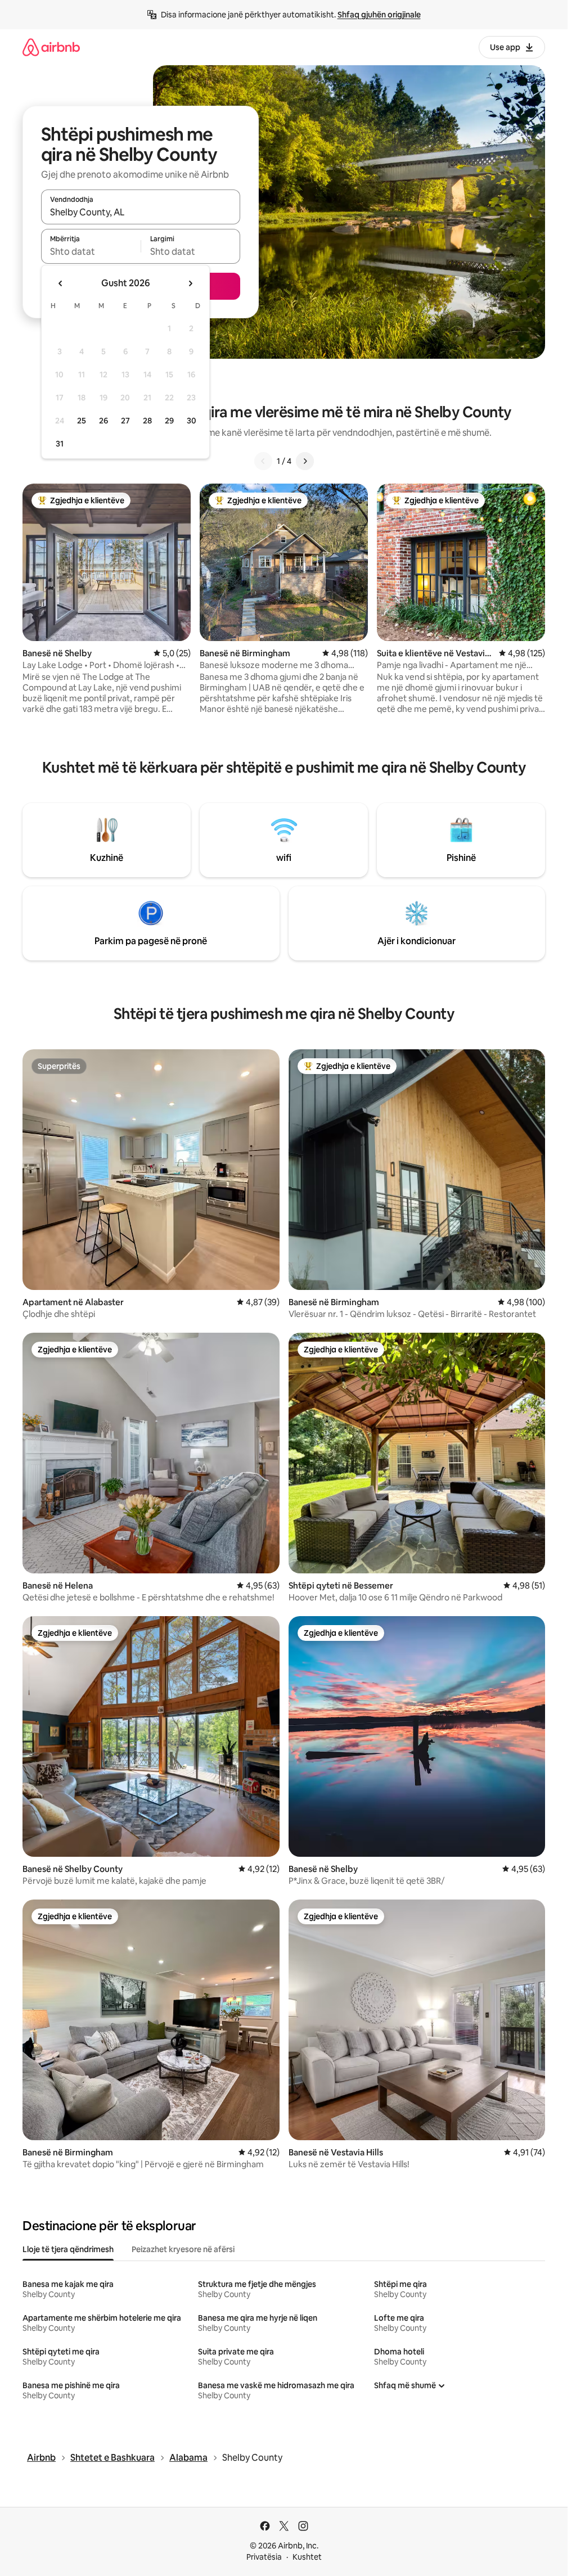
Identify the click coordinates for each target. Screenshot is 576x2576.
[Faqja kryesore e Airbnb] (51, 47)
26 (103, 421)
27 (125, 421)
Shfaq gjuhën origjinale (379, 15)
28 (147, 421)
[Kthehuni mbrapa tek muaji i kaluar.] (61, 283)
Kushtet (307, 2557)
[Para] (305, 461)
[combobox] (141, 212)
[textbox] (91, 251)
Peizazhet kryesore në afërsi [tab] (183, 2249)
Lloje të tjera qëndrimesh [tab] (68, 2249)
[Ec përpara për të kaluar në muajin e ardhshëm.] (190, 283)
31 (60, 444)
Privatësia (264, 2557)
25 (82, 421)
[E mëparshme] (263, 461)
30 (192, 421)
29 (169, 421)
